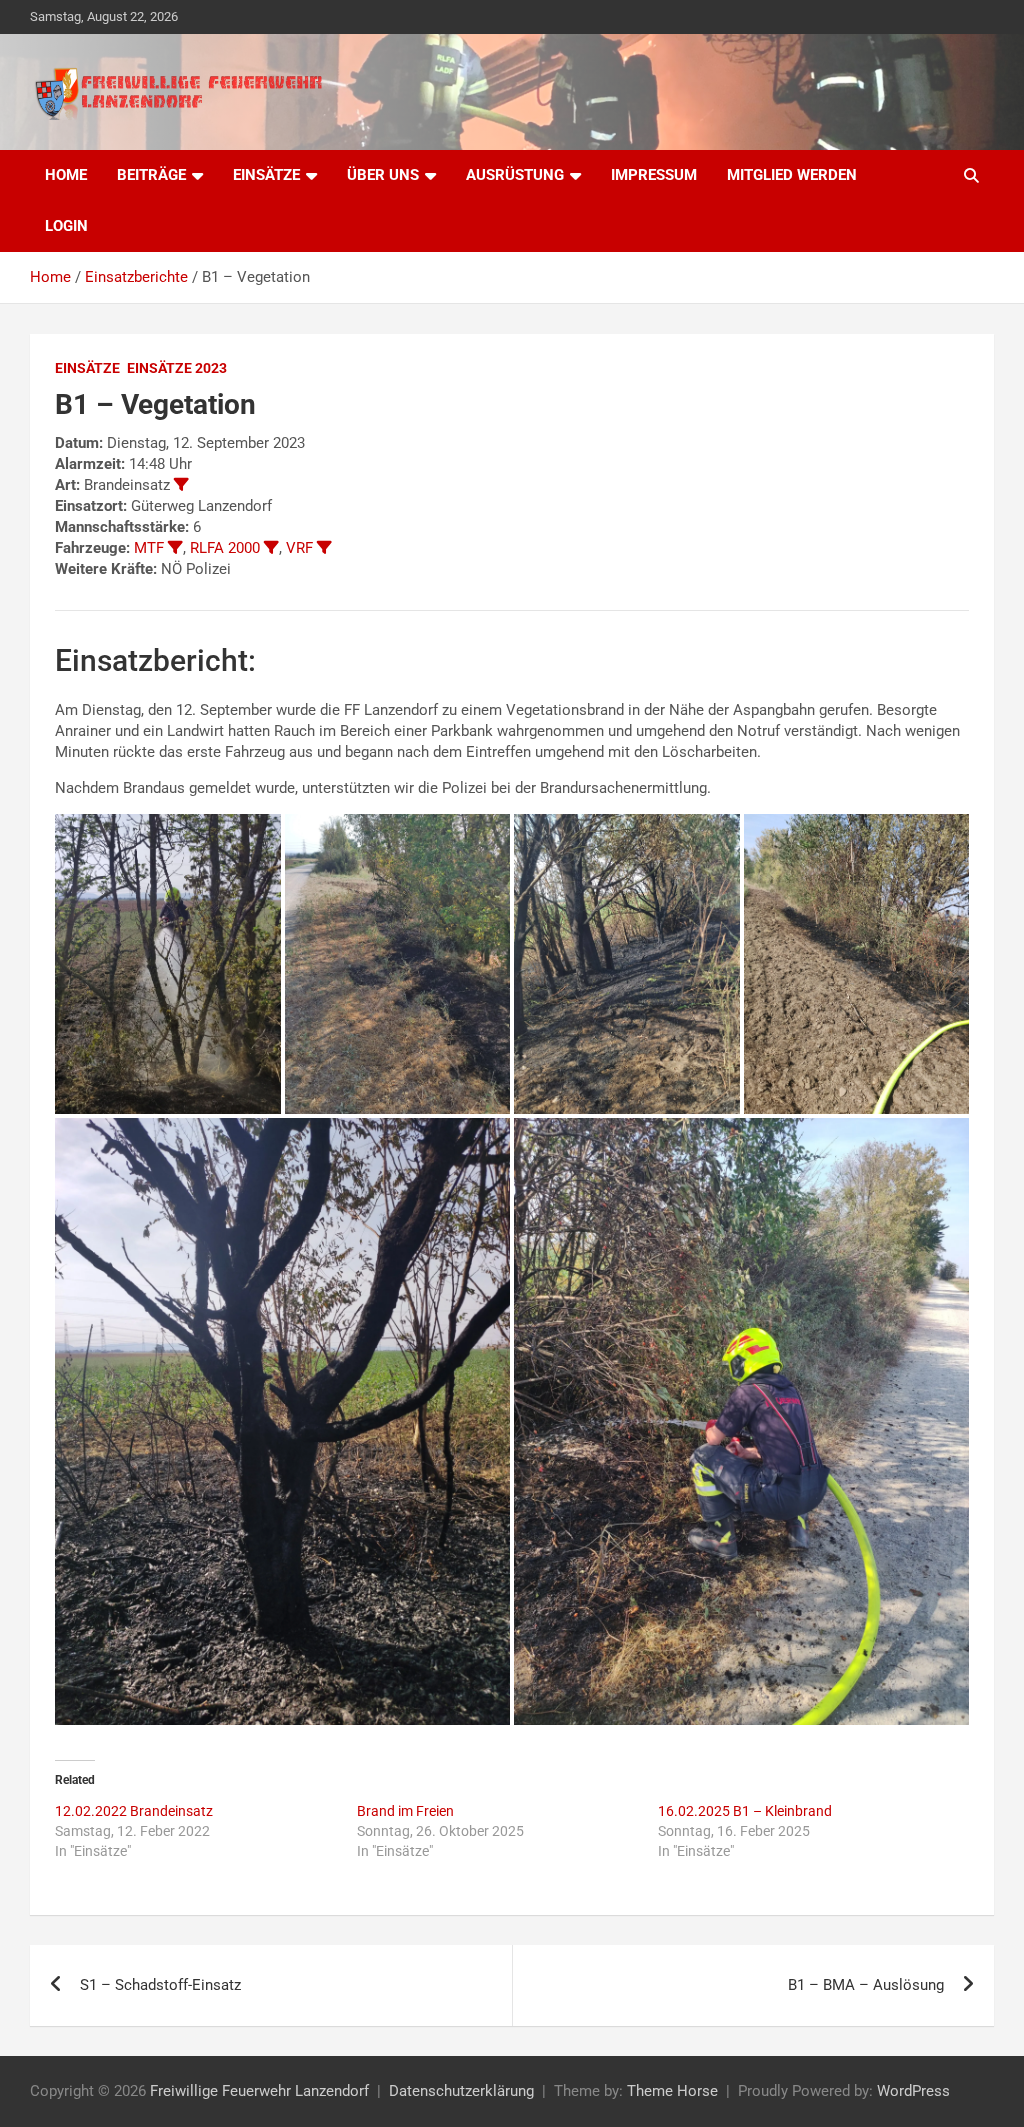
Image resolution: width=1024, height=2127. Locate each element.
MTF (149, 548)
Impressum (654, 175)
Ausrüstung (515, 175)
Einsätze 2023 (177, 368)
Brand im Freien (405, 1811)
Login (66, 226)
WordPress (913, 2091)
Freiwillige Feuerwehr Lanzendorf (259, 2091)
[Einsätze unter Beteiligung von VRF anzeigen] (324, 547)
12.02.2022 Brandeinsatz (134, 1811)
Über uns (383, 175)
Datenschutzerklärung (461, 2091)
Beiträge (151, 175)
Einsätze (266, 175)
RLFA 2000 (225, 548)
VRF (299, 548)
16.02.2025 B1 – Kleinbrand (745, 1811)
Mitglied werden (792, 175)
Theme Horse (672, 2091)
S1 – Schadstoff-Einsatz (160, 1985)
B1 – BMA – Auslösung (866, 1985)
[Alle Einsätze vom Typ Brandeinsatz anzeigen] (181, 484)
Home (66, 175)
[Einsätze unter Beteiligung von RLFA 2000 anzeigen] (271, 547)
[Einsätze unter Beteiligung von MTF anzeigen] (175, 547)
